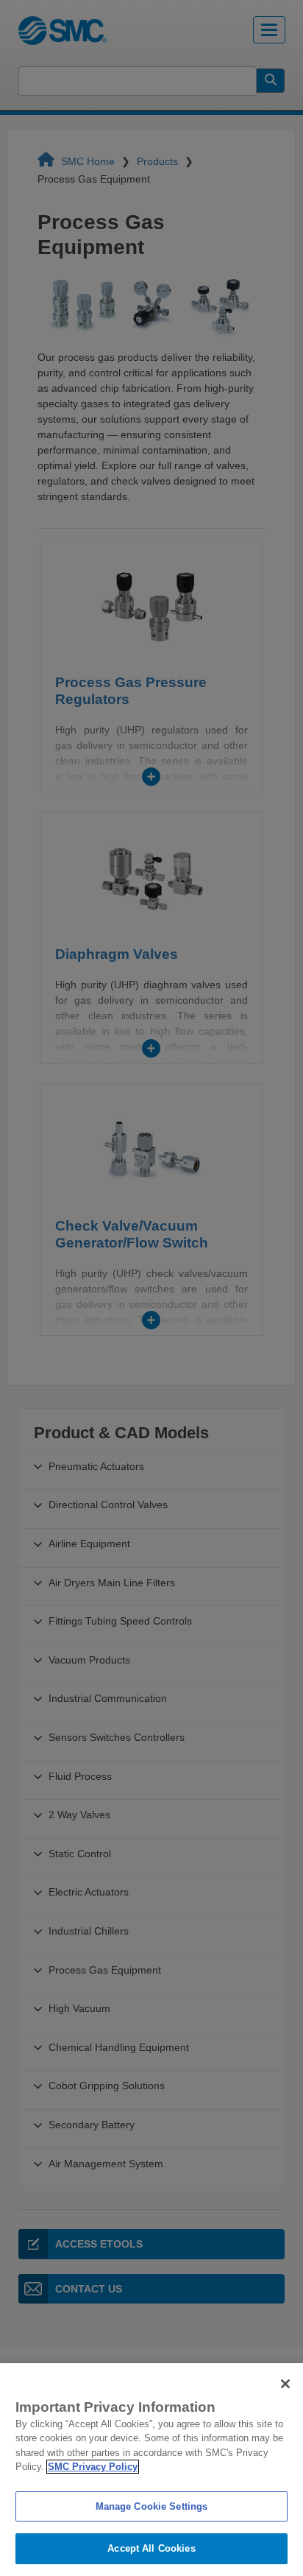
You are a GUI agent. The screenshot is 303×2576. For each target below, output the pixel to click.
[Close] (285, 2384)
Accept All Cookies (151, 2548)
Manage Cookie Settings (152, 2506)
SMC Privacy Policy (93, 2467)
